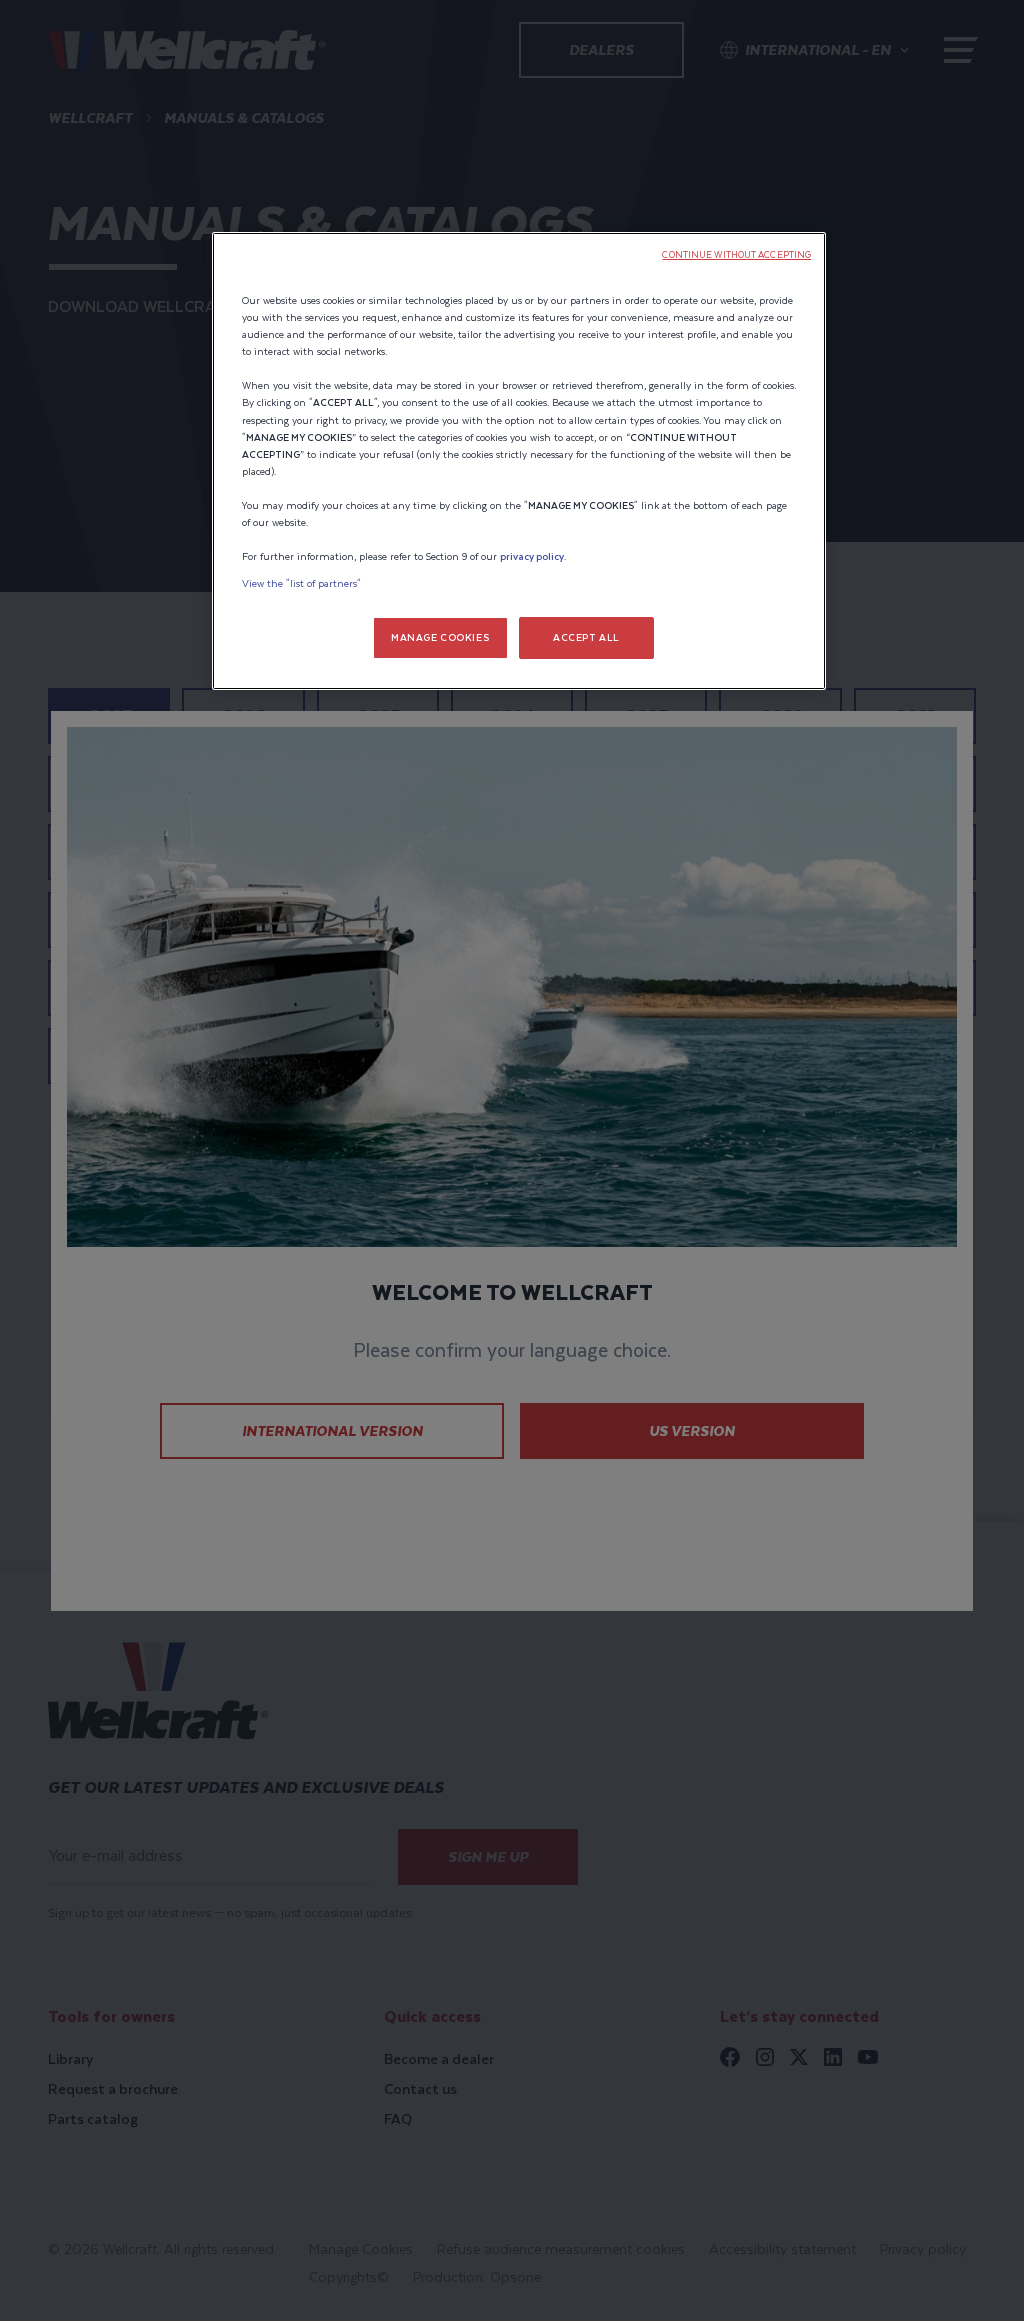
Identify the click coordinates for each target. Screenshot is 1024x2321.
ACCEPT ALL (586, 637)
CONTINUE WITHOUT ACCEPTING (736, 255)
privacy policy (532, 556)
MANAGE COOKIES (440, 637)
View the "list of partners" (301, 583)
